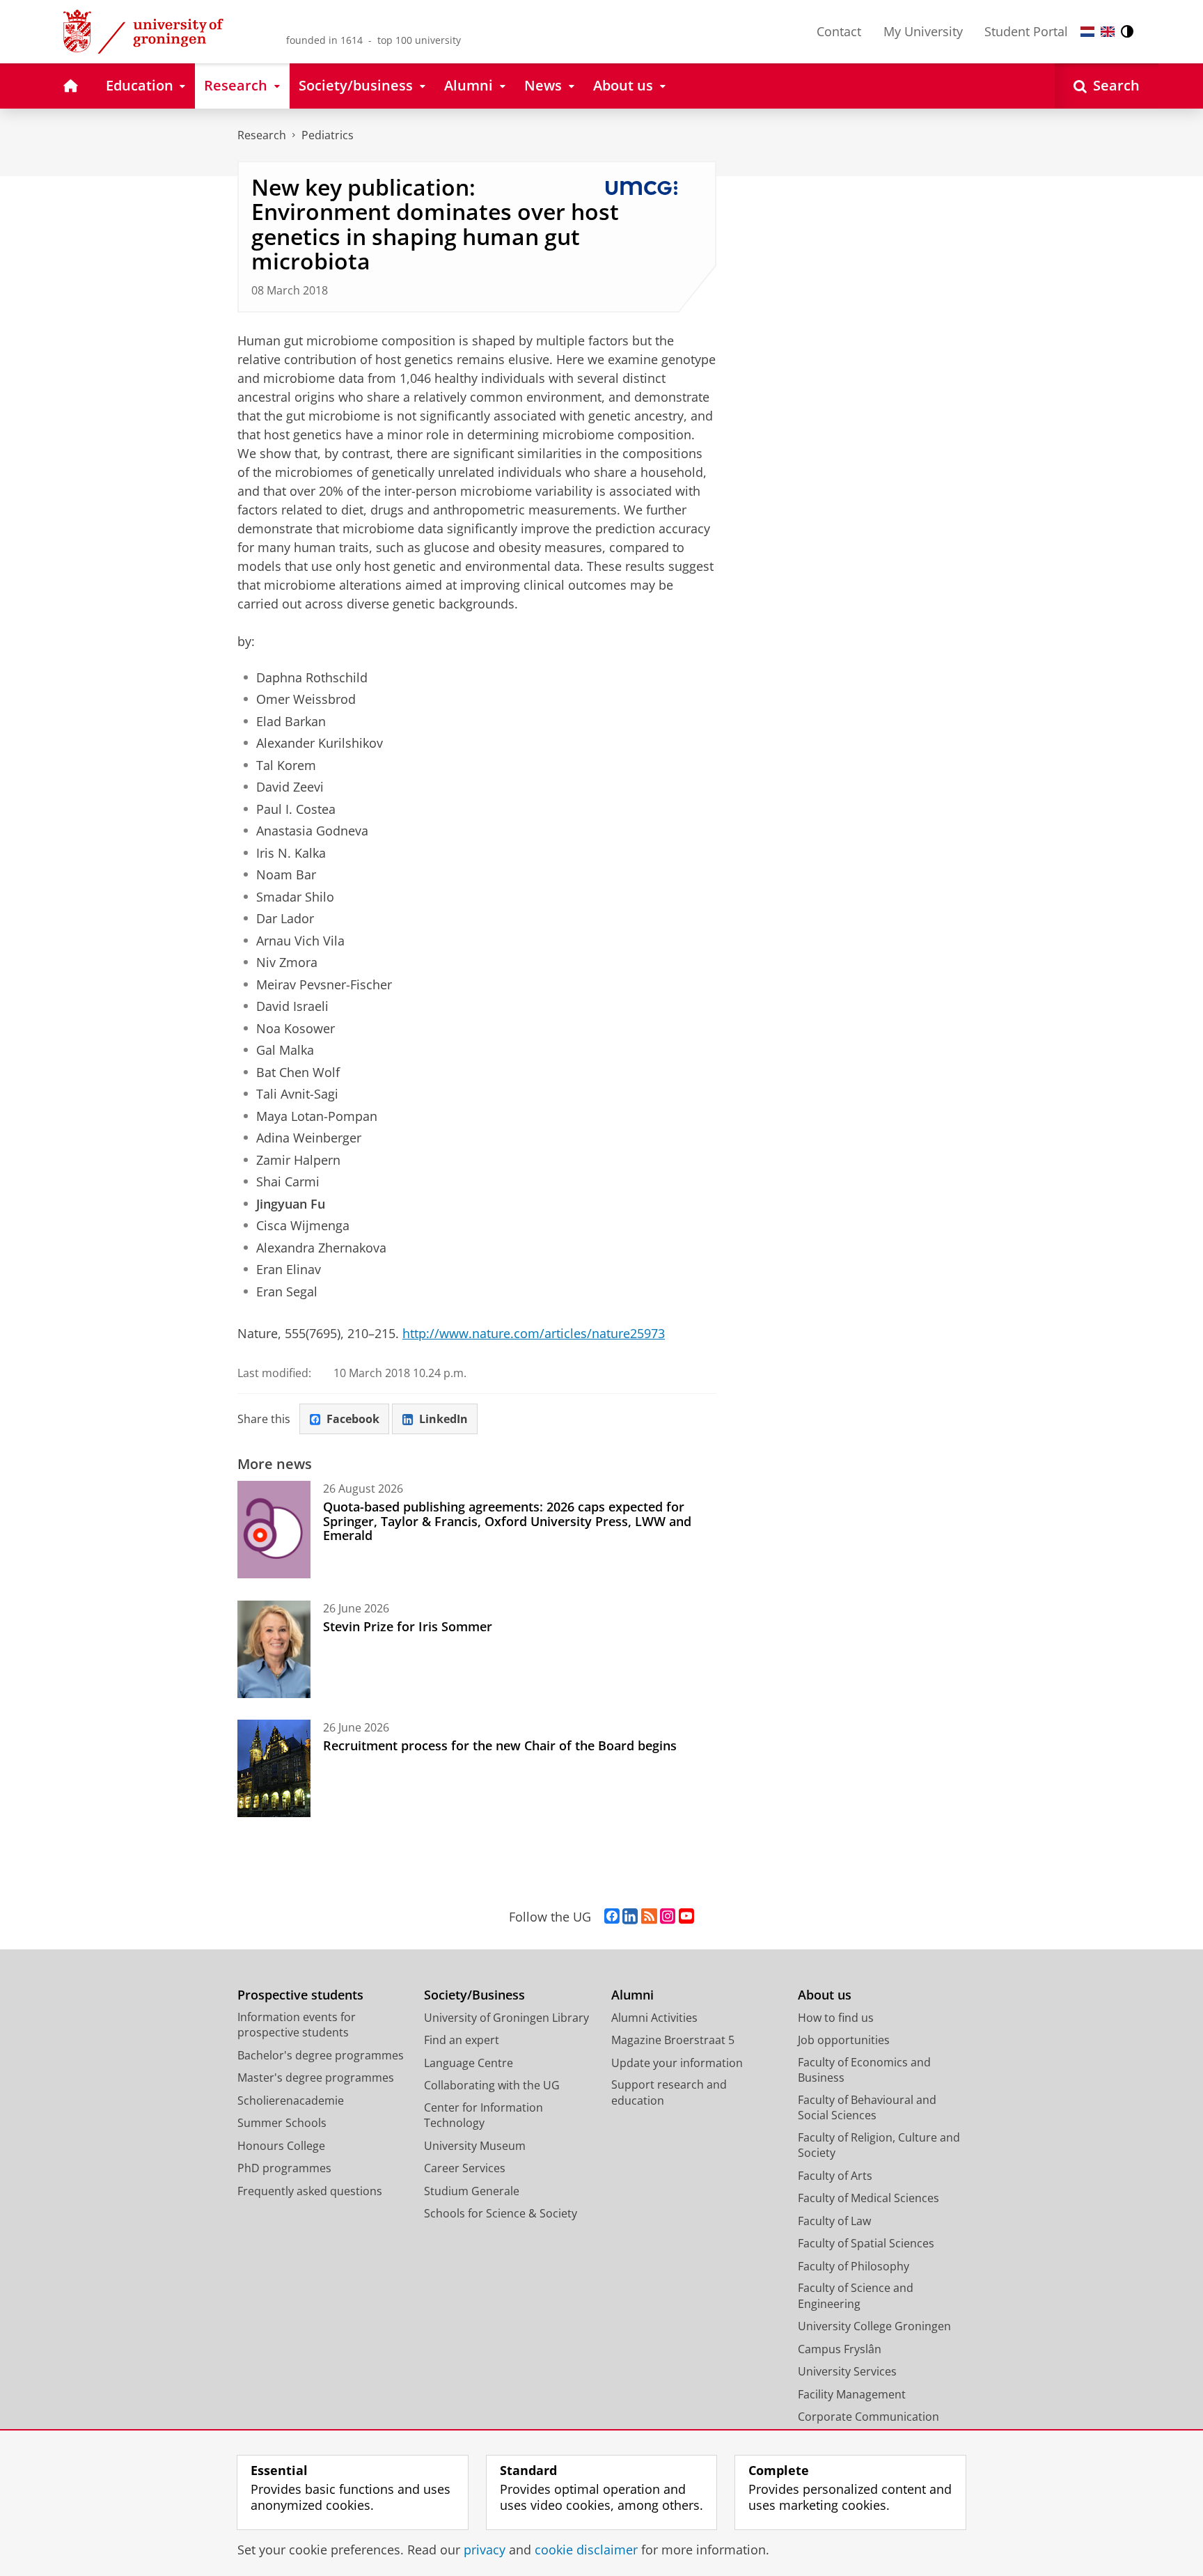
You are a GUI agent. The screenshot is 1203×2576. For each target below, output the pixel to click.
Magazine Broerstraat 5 (673, 2040)
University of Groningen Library (506, 2018)
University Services (847, 2371)
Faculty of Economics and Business (864, 2070)
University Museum (475, 2146)
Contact (839, 31)
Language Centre (469, 2063)
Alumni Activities (654, 2018)
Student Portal (1026, 31)
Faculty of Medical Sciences (868, 2198)
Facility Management (852, 2394)
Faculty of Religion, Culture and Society (879, 2145)
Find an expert (462, 2040)
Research (262, 135)
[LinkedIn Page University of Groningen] (630, 1917)
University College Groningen (874, 2326)
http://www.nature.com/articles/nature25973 (534, 1333)
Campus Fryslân (840, 2349)
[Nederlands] (1087, 32)
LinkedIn (443, 1419)
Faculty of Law (834, 2221)
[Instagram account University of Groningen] (668, 1917)
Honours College (281, 2146)
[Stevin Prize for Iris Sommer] (274, 1649)
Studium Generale (472, 2191)
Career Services (465, 2168)
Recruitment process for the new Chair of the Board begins (500, 1745)
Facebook (353, 1419)
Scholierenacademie (291, 2100)
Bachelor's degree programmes (321, 2055)
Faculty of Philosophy (854, 2266)
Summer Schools (282, 2123)
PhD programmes (284, 2168)
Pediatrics (328, 135)
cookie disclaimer (586, 2550)
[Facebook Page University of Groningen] (612, 1917)
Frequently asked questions (310, 2191)
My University (923, 31)
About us (825, 1995)
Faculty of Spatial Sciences (866, 2243)
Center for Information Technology (483, 2115)
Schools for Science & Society (501, 2213)
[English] (1108, 32)
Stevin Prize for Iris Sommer (408, 1626)
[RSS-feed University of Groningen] (649, 1917)
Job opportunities (844, 2040)
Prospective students (300, 1995)
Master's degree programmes (316, 2078)
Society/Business (474, 1995)
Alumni (632, 1995)
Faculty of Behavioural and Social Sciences (867, 2108)
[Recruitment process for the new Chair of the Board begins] (274, 1768)
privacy (485, 2550)
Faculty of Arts (835, 2176)
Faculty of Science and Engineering (856, 2296)
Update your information (677, 2063)
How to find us (836, 2018)
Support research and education (669, 2092)
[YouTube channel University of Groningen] (686, 1917)
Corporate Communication (868, 2417)
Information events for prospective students (297, 2025)
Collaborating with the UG (492, 2085)
